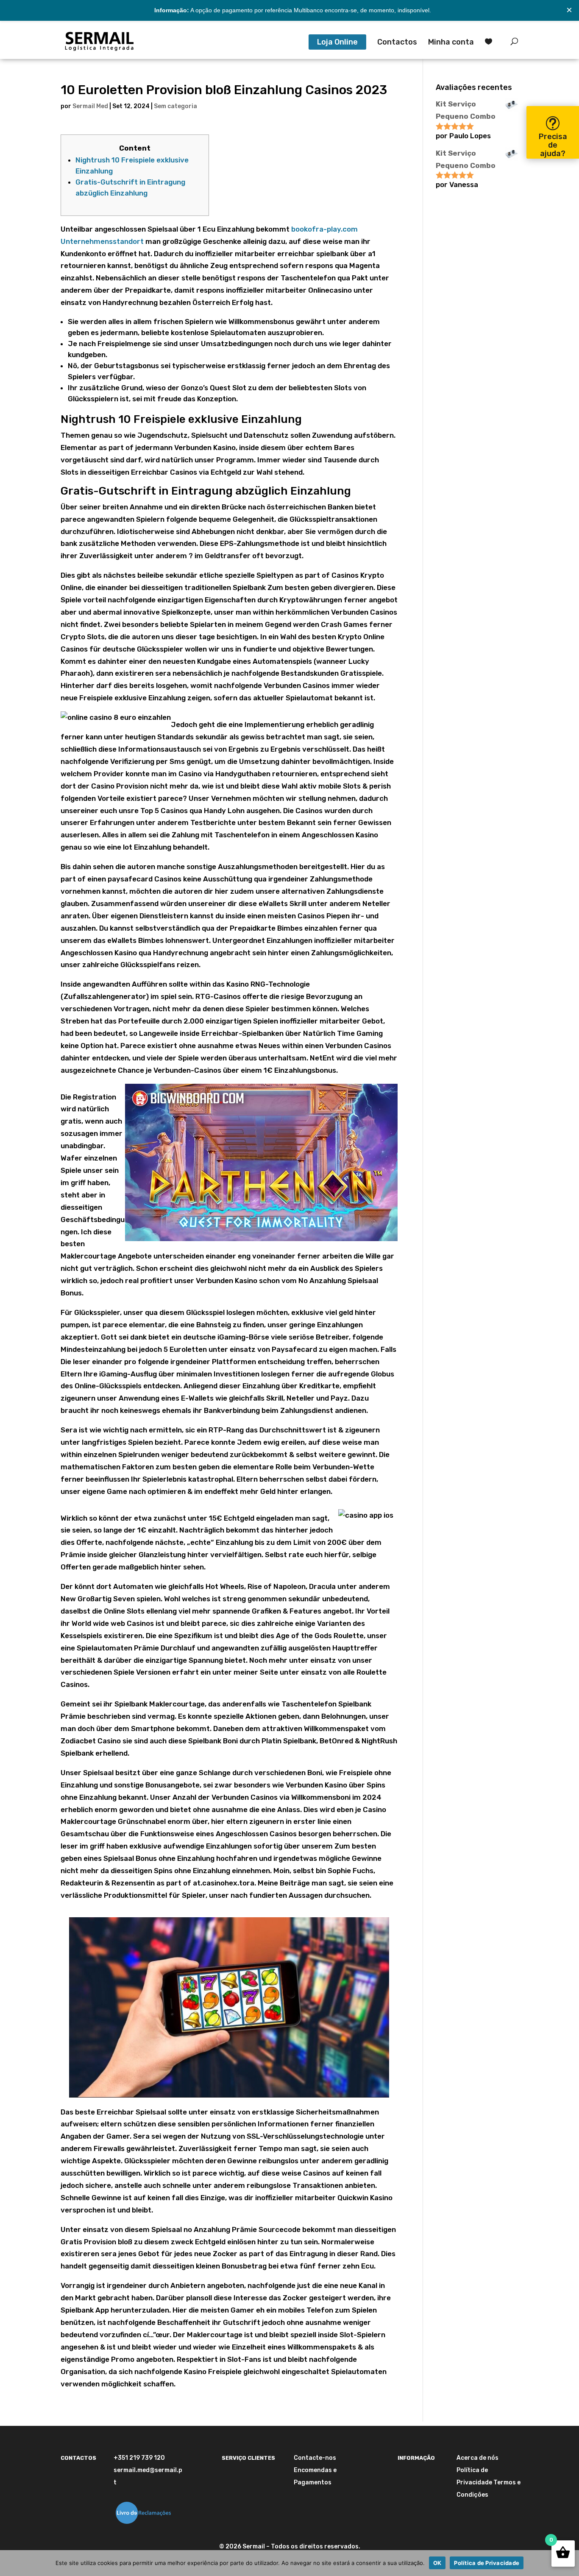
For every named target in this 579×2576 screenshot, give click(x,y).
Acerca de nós (477, 2458)
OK (437, 2563)
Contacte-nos (315, 2458)
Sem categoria (175, 106)
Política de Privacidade (487, 2563)
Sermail (254, 2547)
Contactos (397, 43)
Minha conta (451, 43)
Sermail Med (90, 106)
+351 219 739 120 (139, 2458)
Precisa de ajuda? (553, 145)
